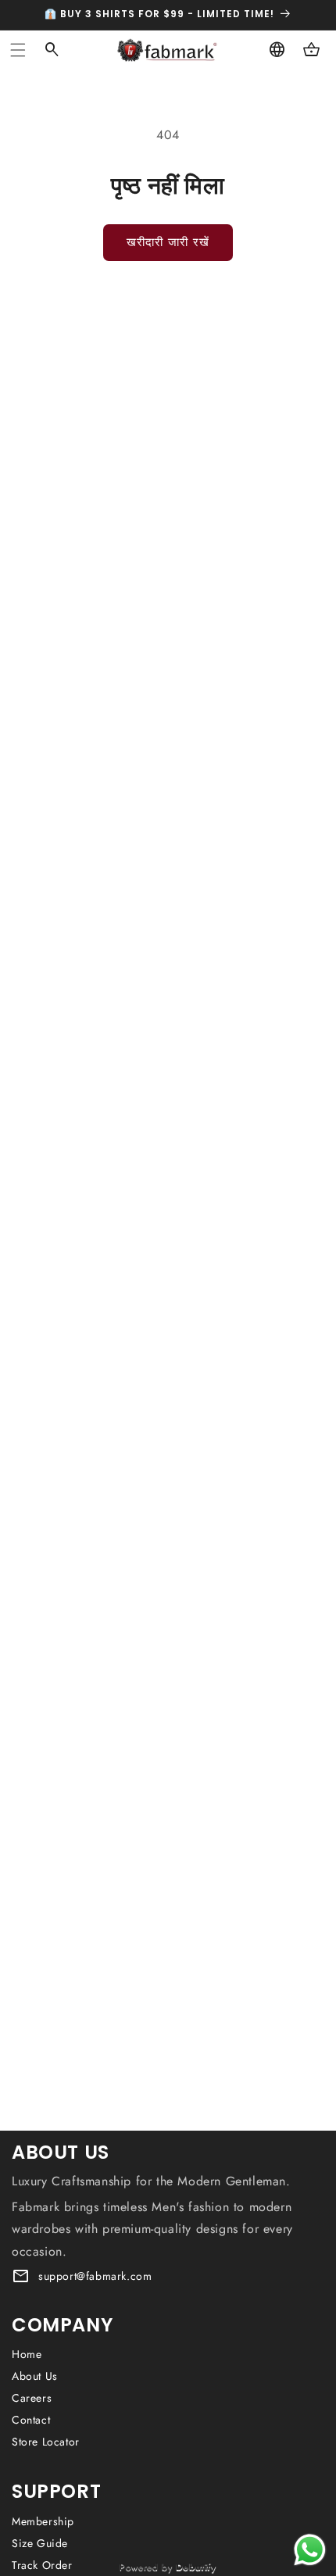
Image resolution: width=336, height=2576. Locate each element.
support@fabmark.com (95, 2276)
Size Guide (40, 2543)
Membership (43, 2521)
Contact (31, 2420)
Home (27, 2354)
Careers (32, 2398)
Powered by (168, 2567)
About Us (35, 2376)
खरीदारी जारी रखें (168, 242)
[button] (18, 50)
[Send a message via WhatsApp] (310, 2550)
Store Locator (46, 2442)
